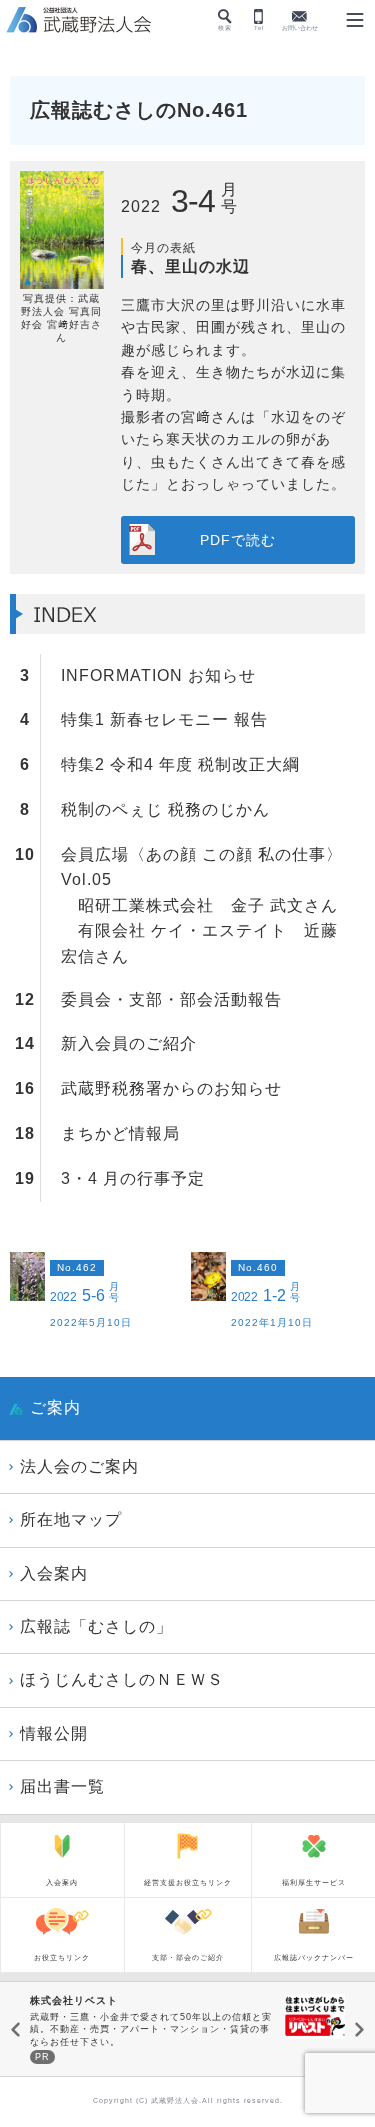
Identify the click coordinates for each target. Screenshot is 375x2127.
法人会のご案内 (79, 1466)
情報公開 (54, 1733)
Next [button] (359, 2029)
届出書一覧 (62, 1786)
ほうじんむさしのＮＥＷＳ (122, 1679)
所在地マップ (71, 1519)
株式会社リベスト (74, 2000)
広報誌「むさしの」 (96, 1626)
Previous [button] (15, 2029)
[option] (187, 2029)
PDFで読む (238, 540)
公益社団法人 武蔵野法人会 (80, 21)
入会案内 (54, 1573)
